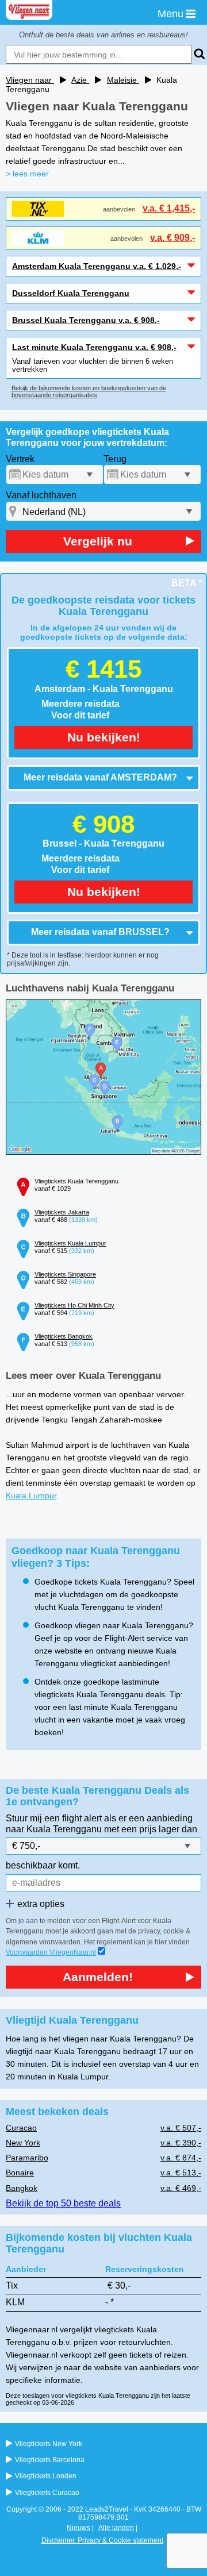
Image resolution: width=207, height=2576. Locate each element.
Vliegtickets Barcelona (50, 2460)
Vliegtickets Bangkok (64, 1336)
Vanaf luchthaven (41, 495)
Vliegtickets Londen (46, 2476)
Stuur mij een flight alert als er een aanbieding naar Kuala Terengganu (99, 1823)
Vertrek (20, 459)
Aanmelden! (98, 1977)
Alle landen (116, 2528)
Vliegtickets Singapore (65, 1274)
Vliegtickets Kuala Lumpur (70, 1243)
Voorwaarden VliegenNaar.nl (51, 1952)
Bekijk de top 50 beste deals (63, 2203)
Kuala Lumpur (31, 1495)
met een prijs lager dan (151, 1829)
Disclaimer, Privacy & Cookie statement (102, 2540)
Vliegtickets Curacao (47, 2493)
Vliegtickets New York (49, 2444)
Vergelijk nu (98, 541)
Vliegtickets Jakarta (62, 1212)
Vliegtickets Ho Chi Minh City (74, 1305)
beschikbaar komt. (43, 1865)
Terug (115, 459)
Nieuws (78, 2528)
